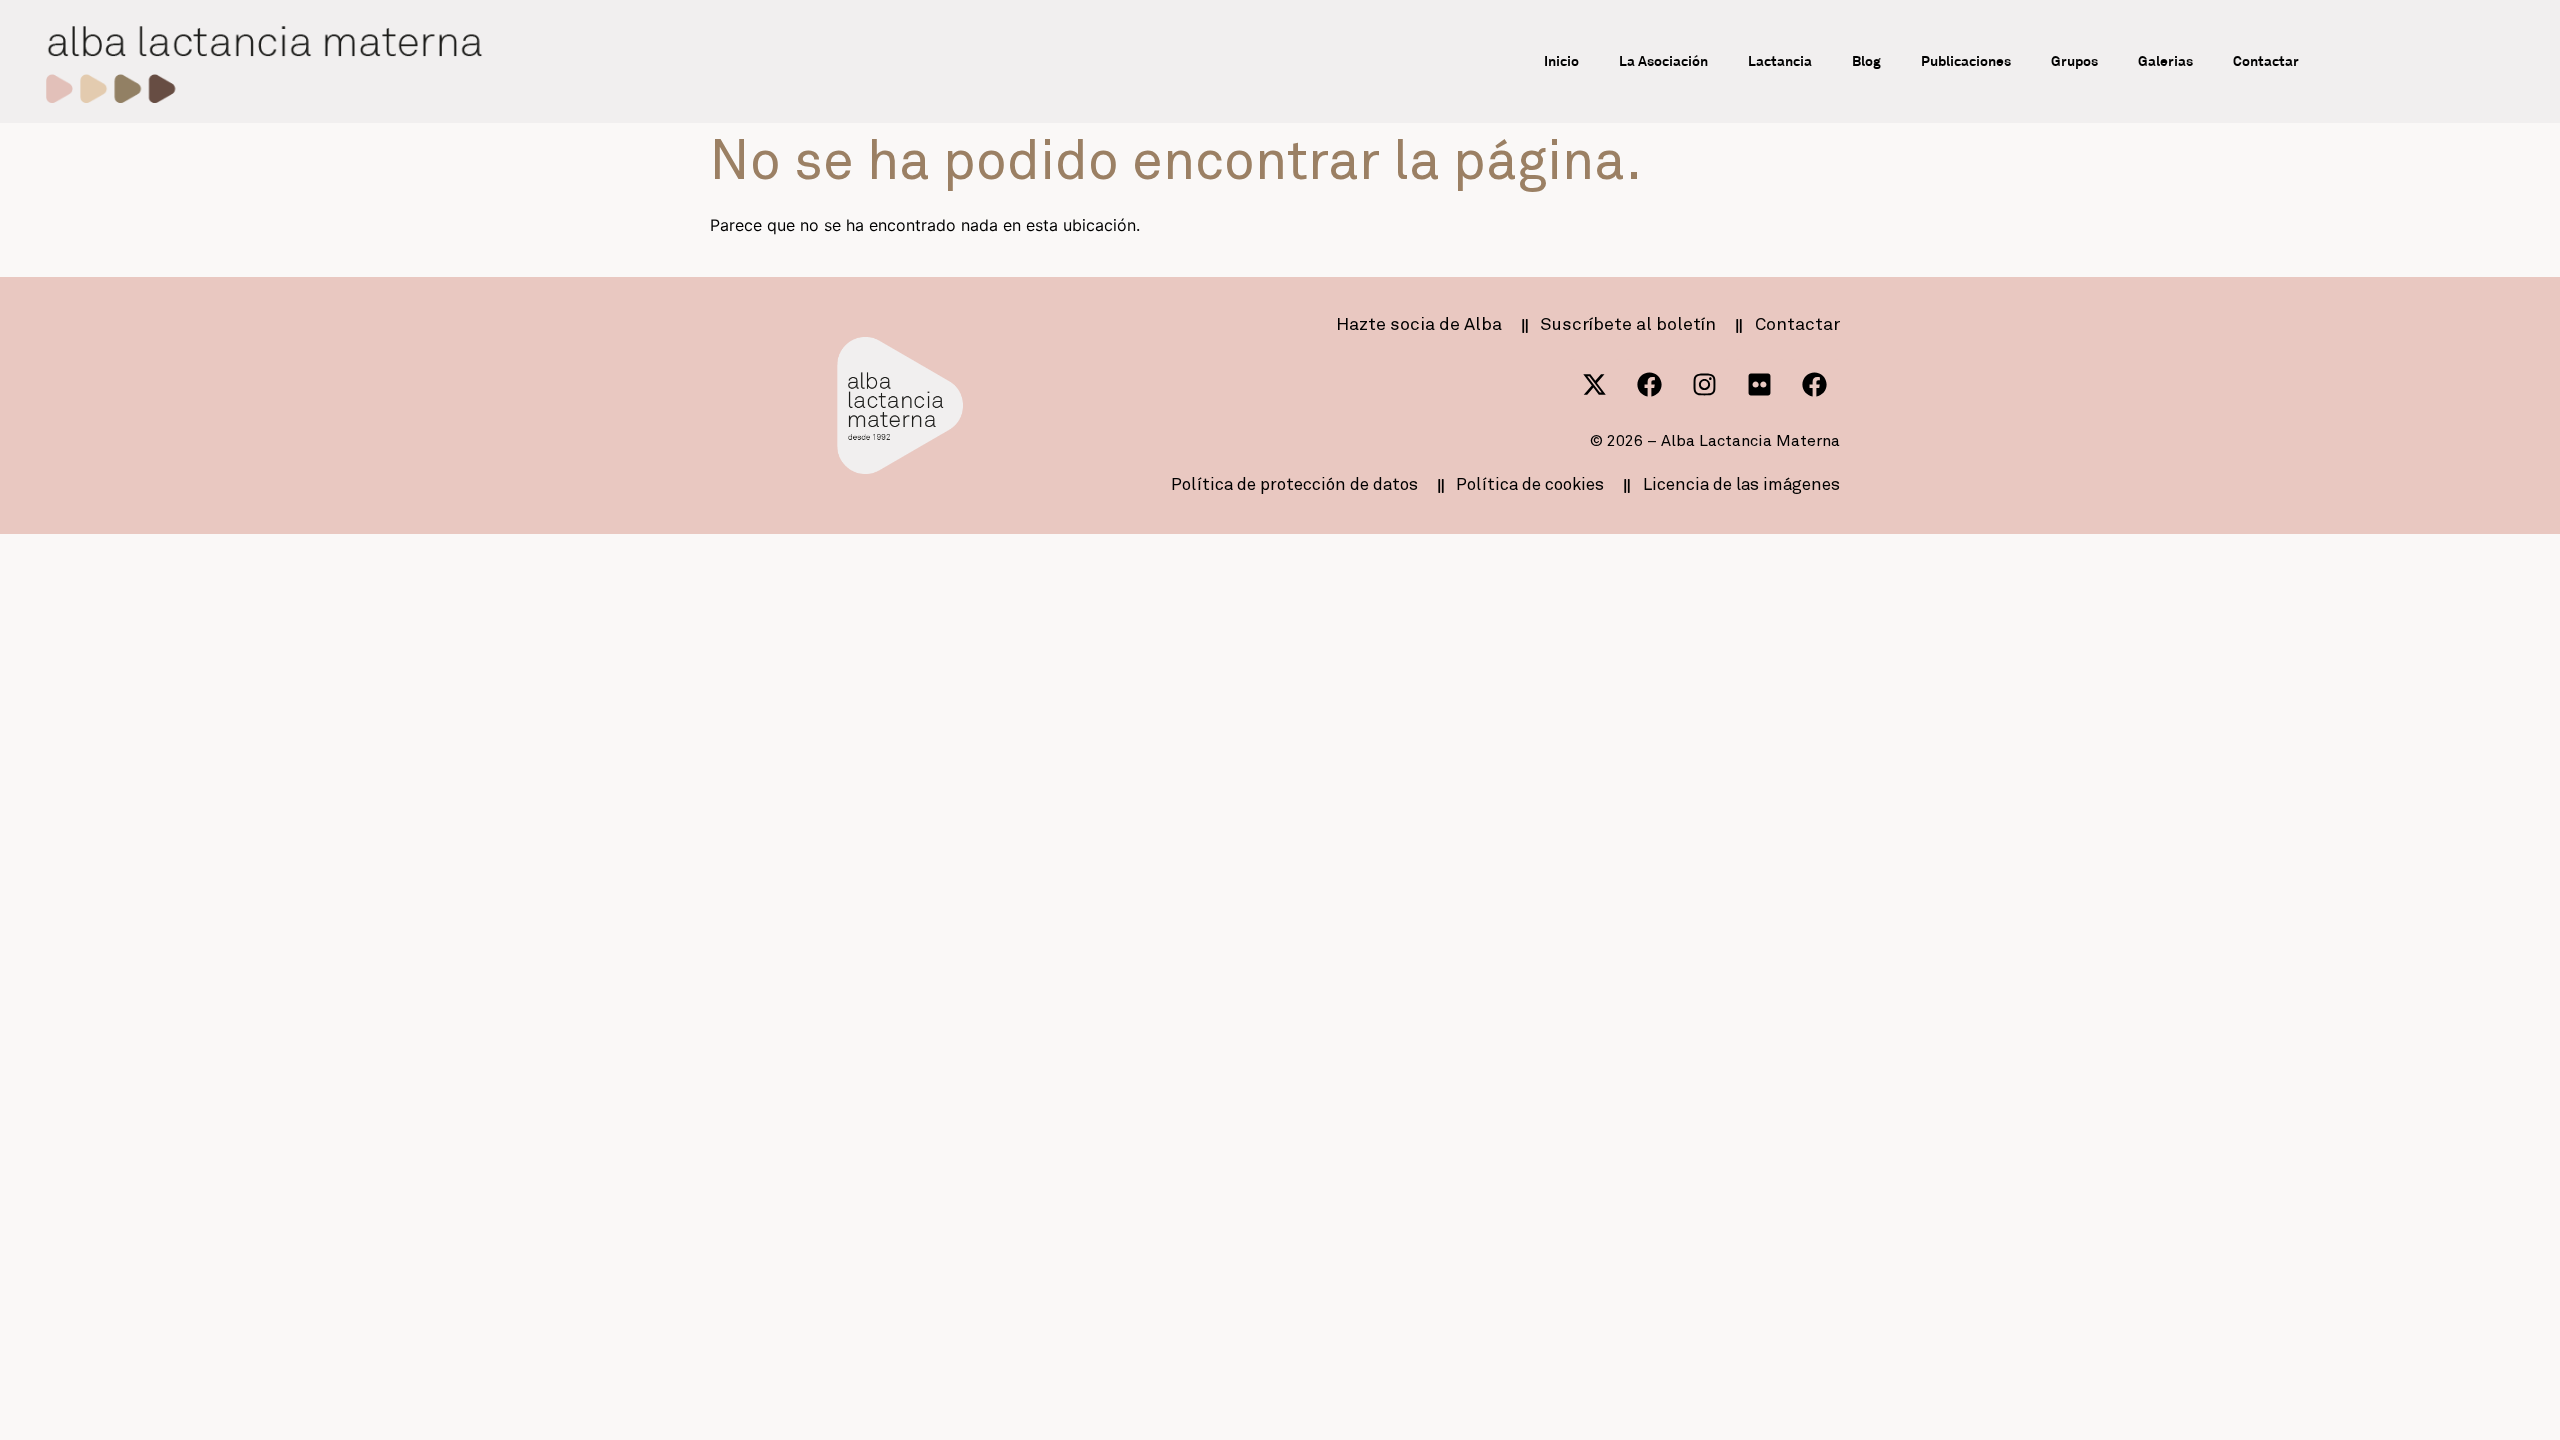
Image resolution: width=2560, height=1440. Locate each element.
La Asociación (1663, 61)
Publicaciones (1966, 61)
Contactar (2266, 61)
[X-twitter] (1595, 384)
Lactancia (1780, 61)
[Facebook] (1650, 384)
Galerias (2165, 61)
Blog (1866, 61)
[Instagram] (1705, 384)
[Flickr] (1760, 384)
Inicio (1561, 61)
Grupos (2074, 61)
